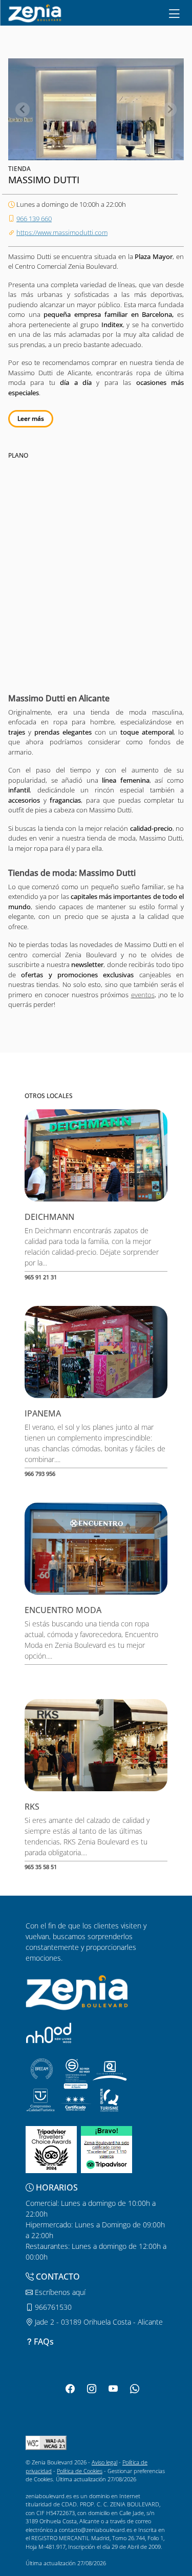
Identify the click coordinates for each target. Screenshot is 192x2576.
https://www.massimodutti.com (62, 232)
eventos (143, 995)
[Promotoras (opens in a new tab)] (49, 2033)
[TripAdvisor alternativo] (106, 2148)
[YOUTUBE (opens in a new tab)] (113, 2389)
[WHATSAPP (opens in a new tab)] (135, 2389)
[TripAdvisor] (51, 2148)
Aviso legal (104, 2462)
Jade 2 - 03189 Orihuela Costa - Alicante (98, 2322)
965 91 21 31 (41, 1277)
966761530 (52, 2307)
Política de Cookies (80, 2471)
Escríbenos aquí (59, 2292)
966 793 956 (40, 1474)
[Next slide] (169, 110)
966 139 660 (34, 219)
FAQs (44, 2342)
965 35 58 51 (41, 1867)
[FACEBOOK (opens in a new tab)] (70, 2389)
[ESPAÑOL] (35, 12)
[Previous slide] (23, 110)
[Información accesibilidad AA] (46, 2442)
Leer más (31, 418)
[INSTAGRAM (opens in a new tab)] (92, 2389)
